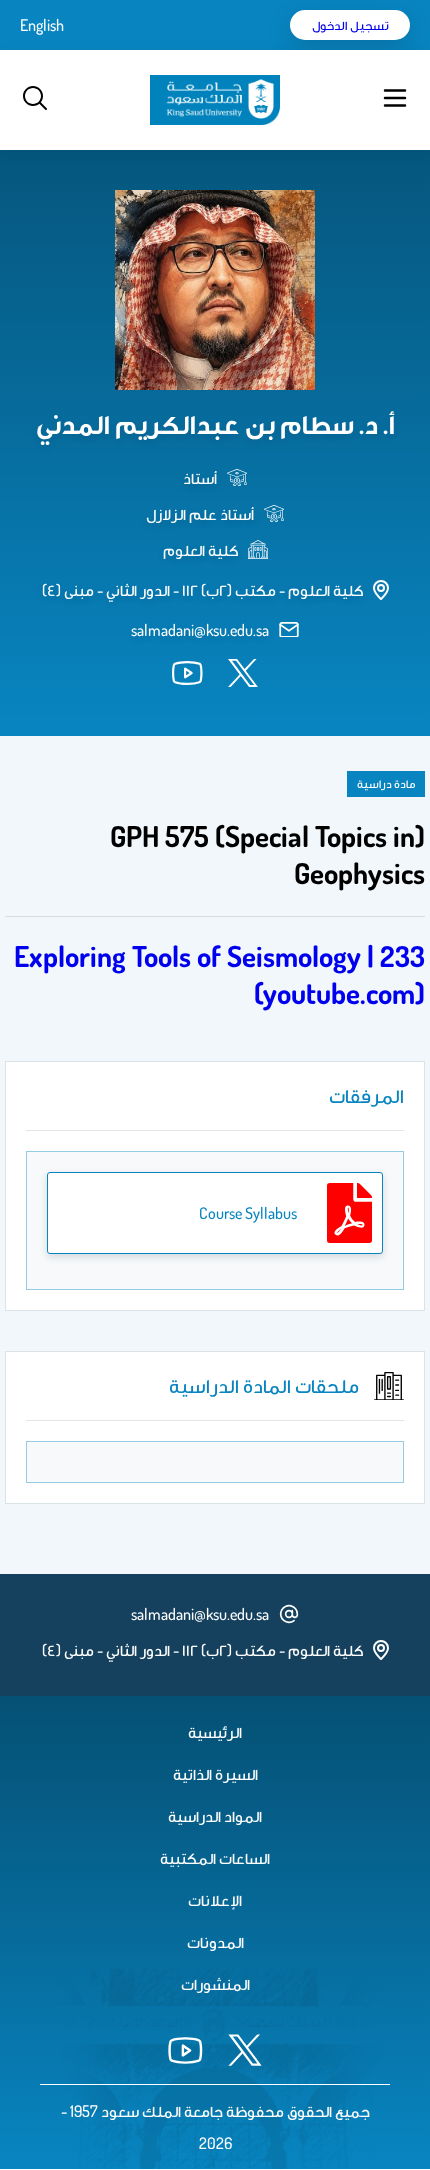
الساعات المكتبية (215, 1858)
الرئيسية (215, 1732)
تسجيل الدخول (350, 25)
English (42, 25)
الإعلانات (215, 1900)
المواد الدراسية (215, 1816)
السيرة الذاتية (215, 1774)
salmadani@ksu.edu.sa (200, 630)
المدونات (215, 1942)
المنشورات (215, 1984)
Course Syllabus (248, 1213)
